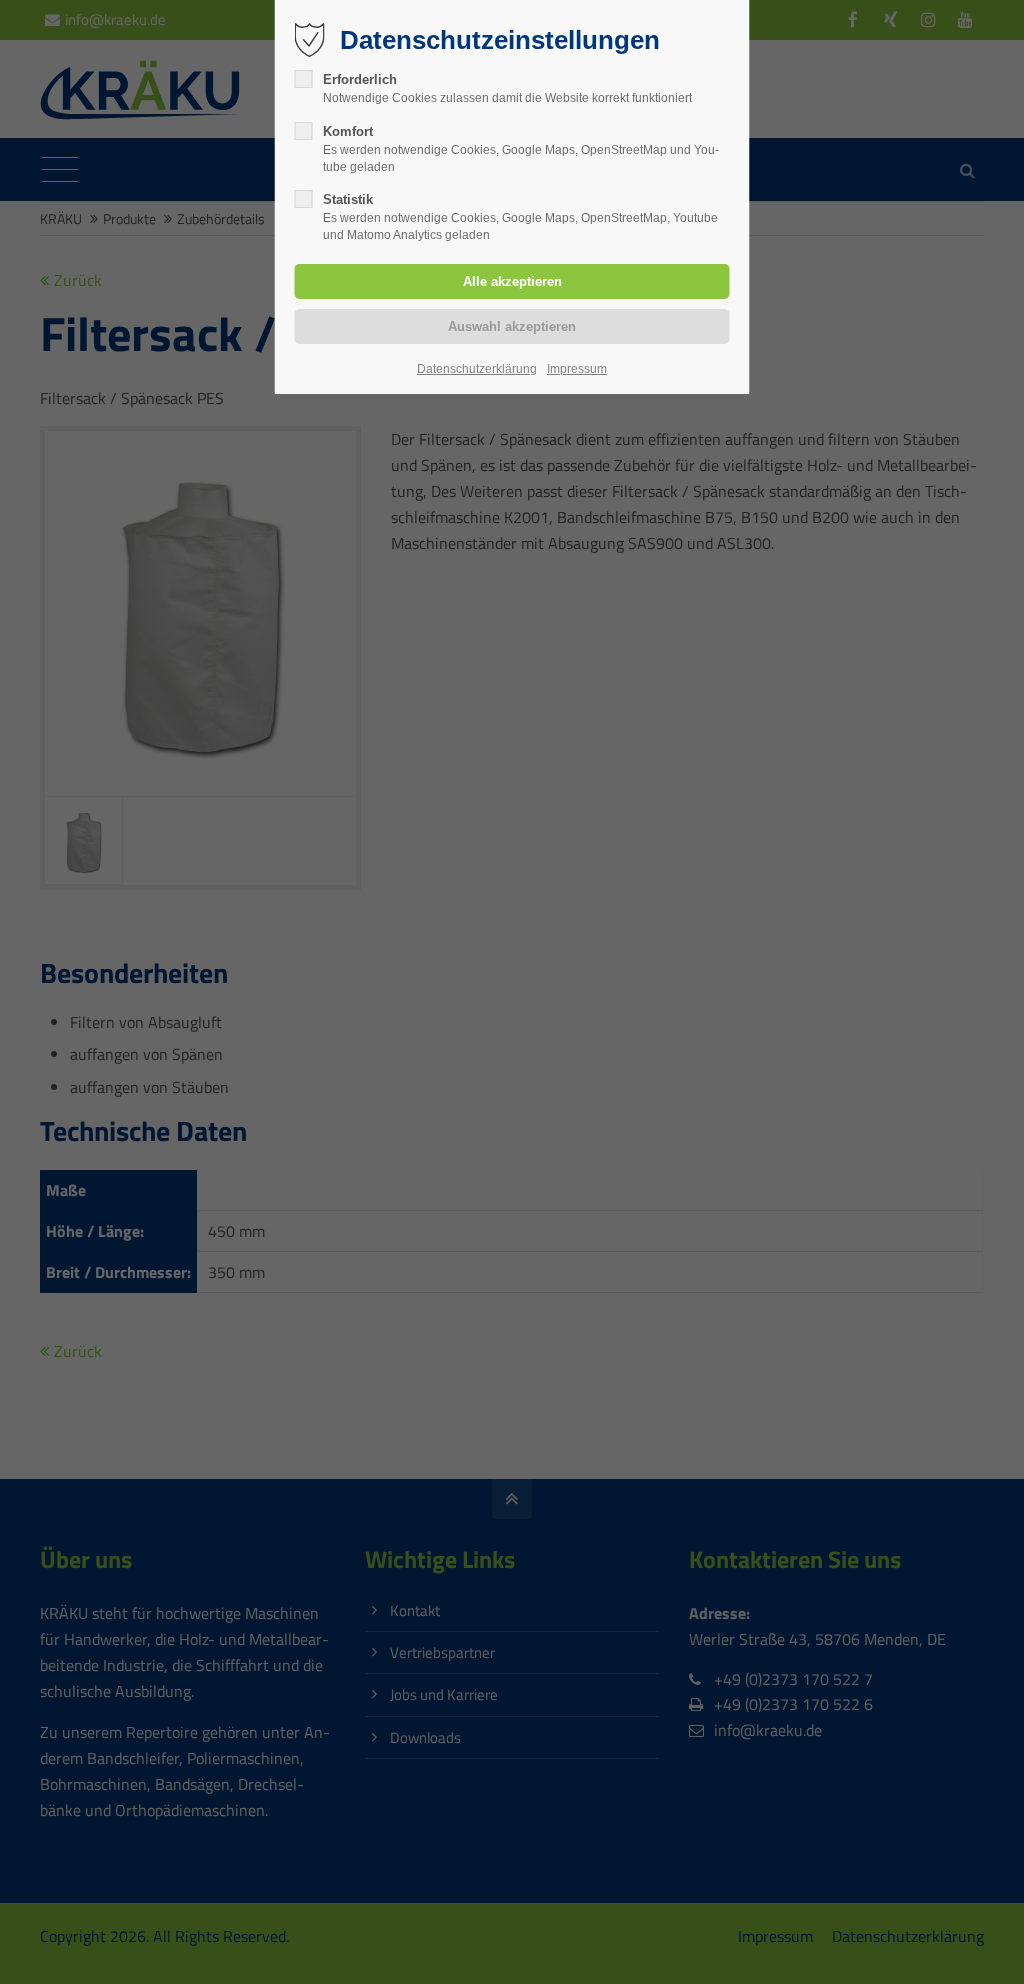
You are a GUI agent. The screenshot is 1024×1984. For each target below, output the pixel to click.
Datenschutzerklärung (477, 369)
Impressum (577, 369)
